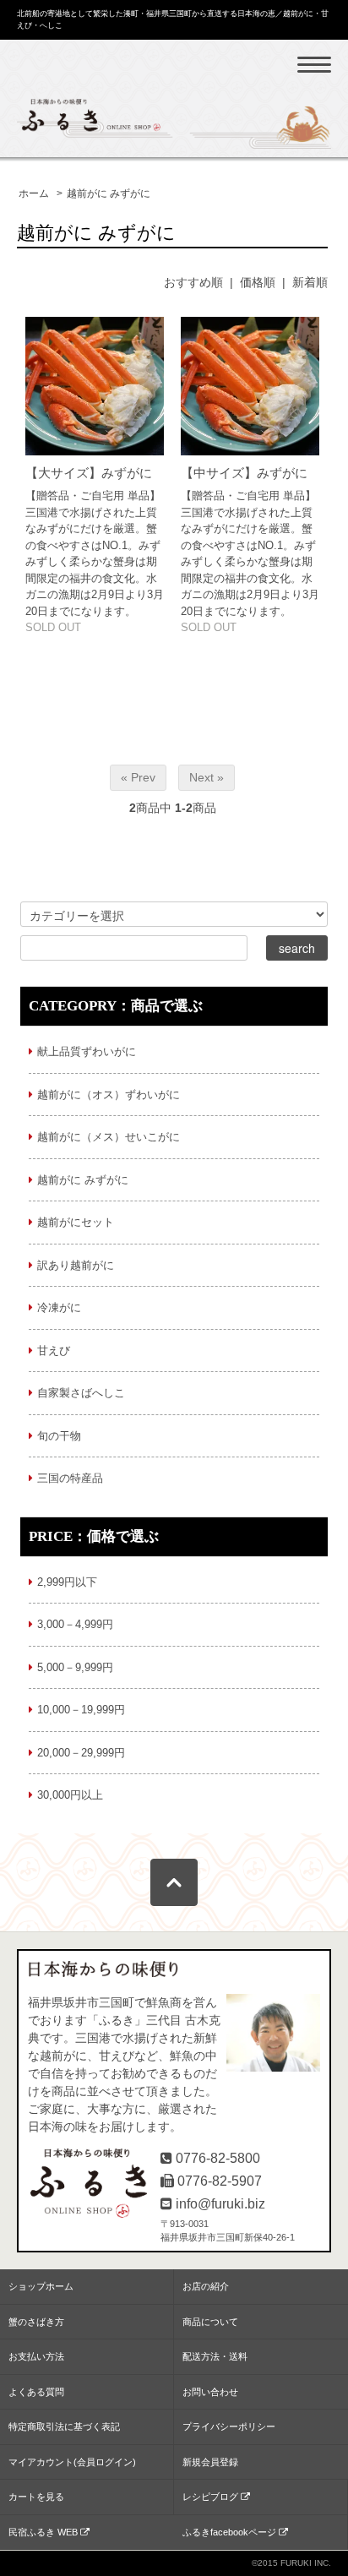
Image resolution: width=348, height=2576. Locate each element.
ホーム (34, 193)
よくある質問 (36, 2392)
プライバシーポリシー (229, 2426)
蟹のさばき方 (36, 2322)
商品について (210, 2322)
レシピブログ (212, 2497)
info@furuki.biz (220, 2204)
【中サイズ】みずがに (244, 473)
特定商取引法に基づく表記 (64, 2426)
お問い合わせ (210, 2392)
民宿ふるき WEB (44, 2532)
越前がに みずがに (109, 193)
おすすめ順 (193, 282)
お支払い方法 (36, 2356)
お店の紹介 (206, 2286)
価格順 (258, 282)
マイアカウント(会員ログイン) (72, 2462)
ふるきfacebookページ (231, 2532)
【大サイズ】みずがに (89, 473)
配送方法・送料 (215, 2356)
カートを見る (36, 2497)
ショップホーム (41, 2286)
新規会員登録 (210, 2462)
